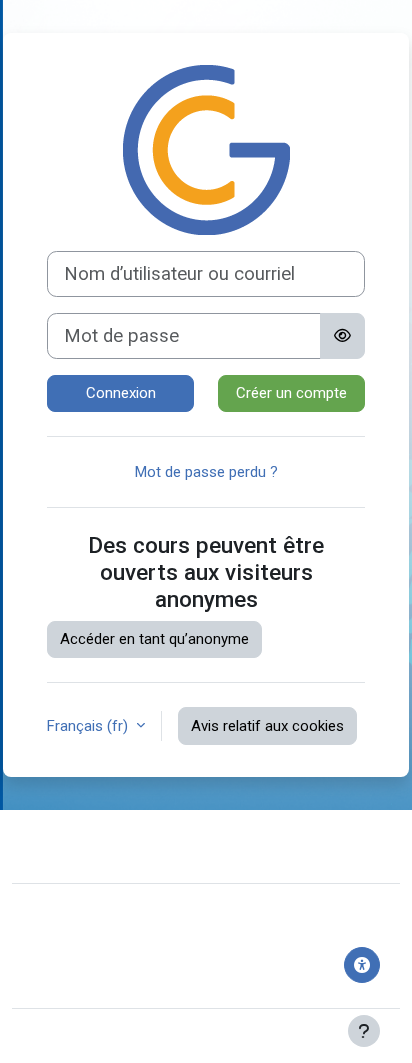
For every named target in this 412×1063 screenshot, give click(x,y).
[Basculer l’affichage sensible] (342, 336)
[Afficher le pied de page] (364, 1031)
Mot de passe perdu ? (206, 472)
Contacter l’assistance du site (166, 844)
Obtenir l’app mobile (92, 980)
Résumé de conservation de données (150, 950)
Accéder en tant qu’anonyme (154, 639)
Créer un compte (291, 393)
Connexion (121, 393)
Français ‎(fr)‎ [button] (89, 726)
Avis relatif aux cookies (267, 726)
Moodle (122, 1036)
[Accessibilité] (362, 965)
